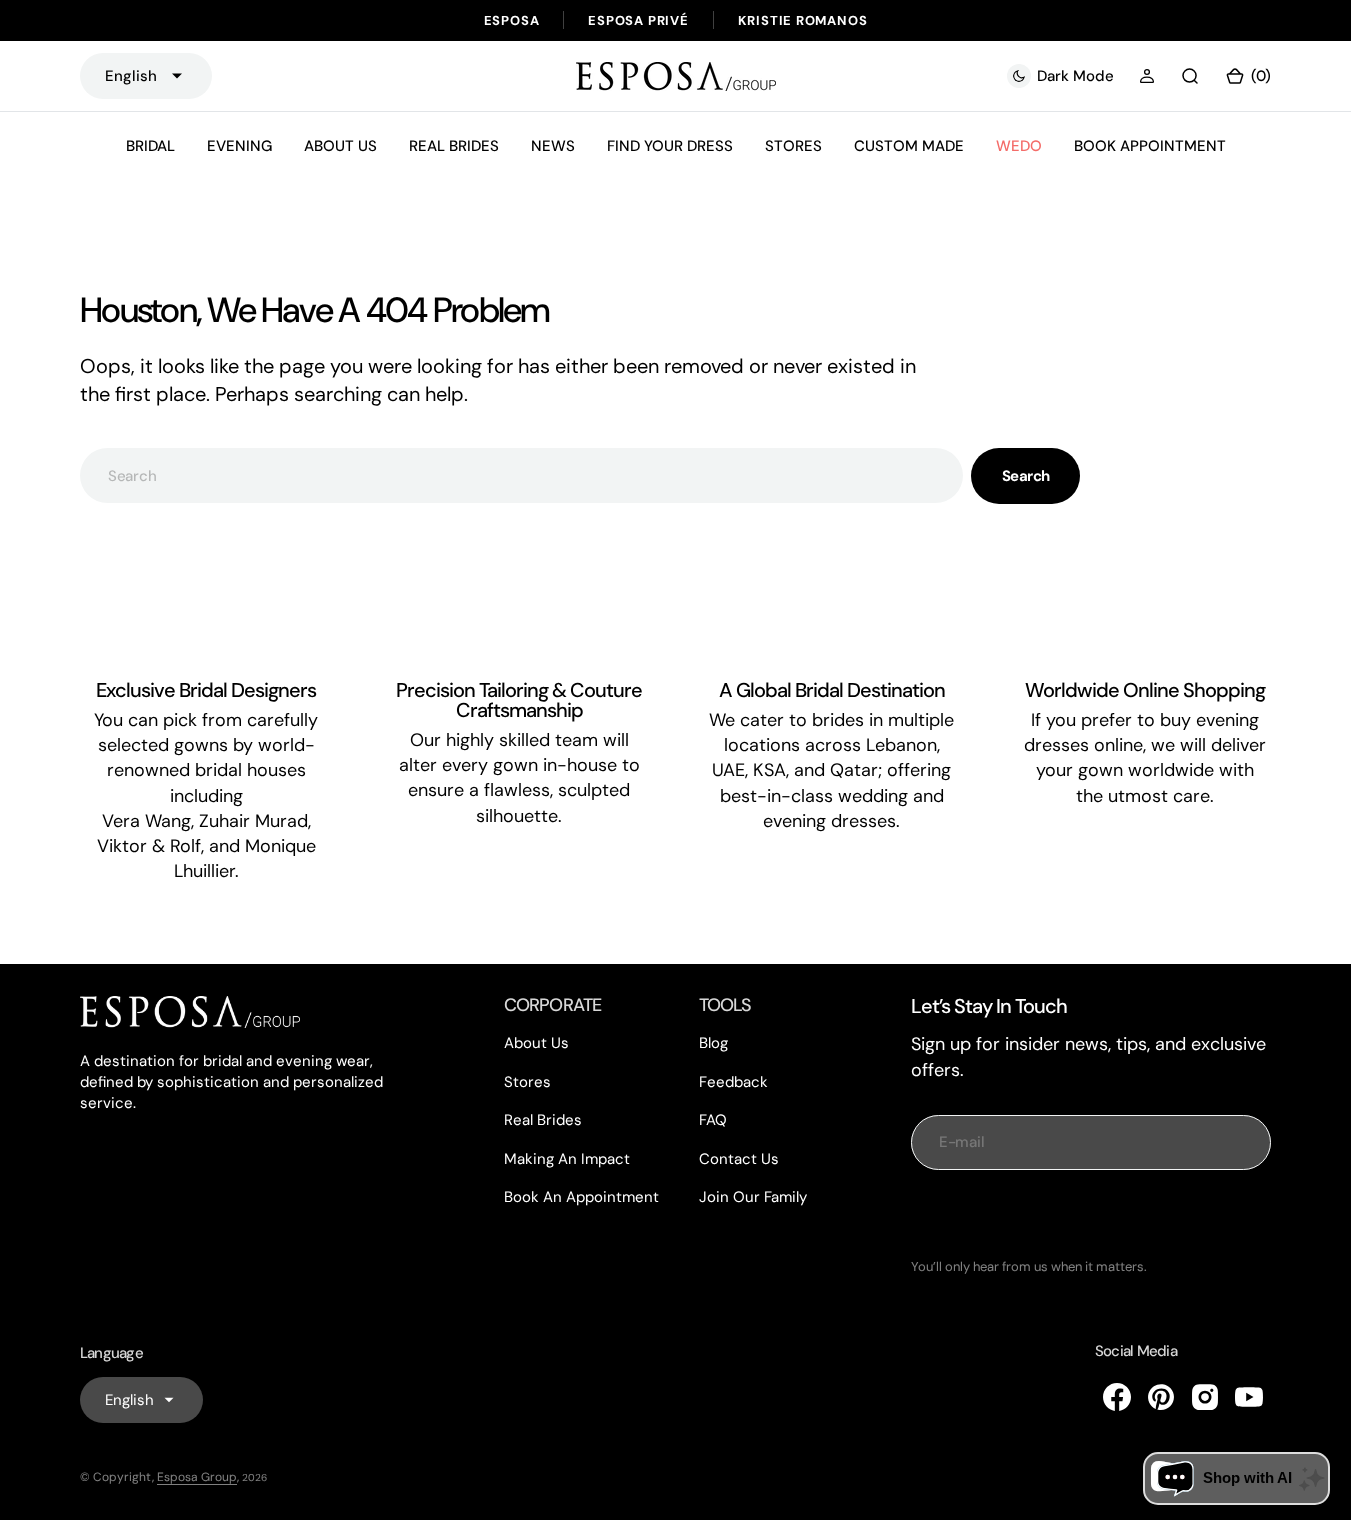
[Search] (1190, 76)
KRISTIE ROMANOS (803, 20)
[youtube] (1249, 1397)
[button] (1147, 76)
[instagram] (1205, 1397)
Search (1026, 476)
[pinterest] (1161, 1397)
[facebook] (1117, 1397)
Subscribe (1091, 1214)
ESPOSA (512, 20)
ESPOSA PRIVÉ (638, 20)
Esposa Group (197, 1477)
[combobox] (521, 475)
